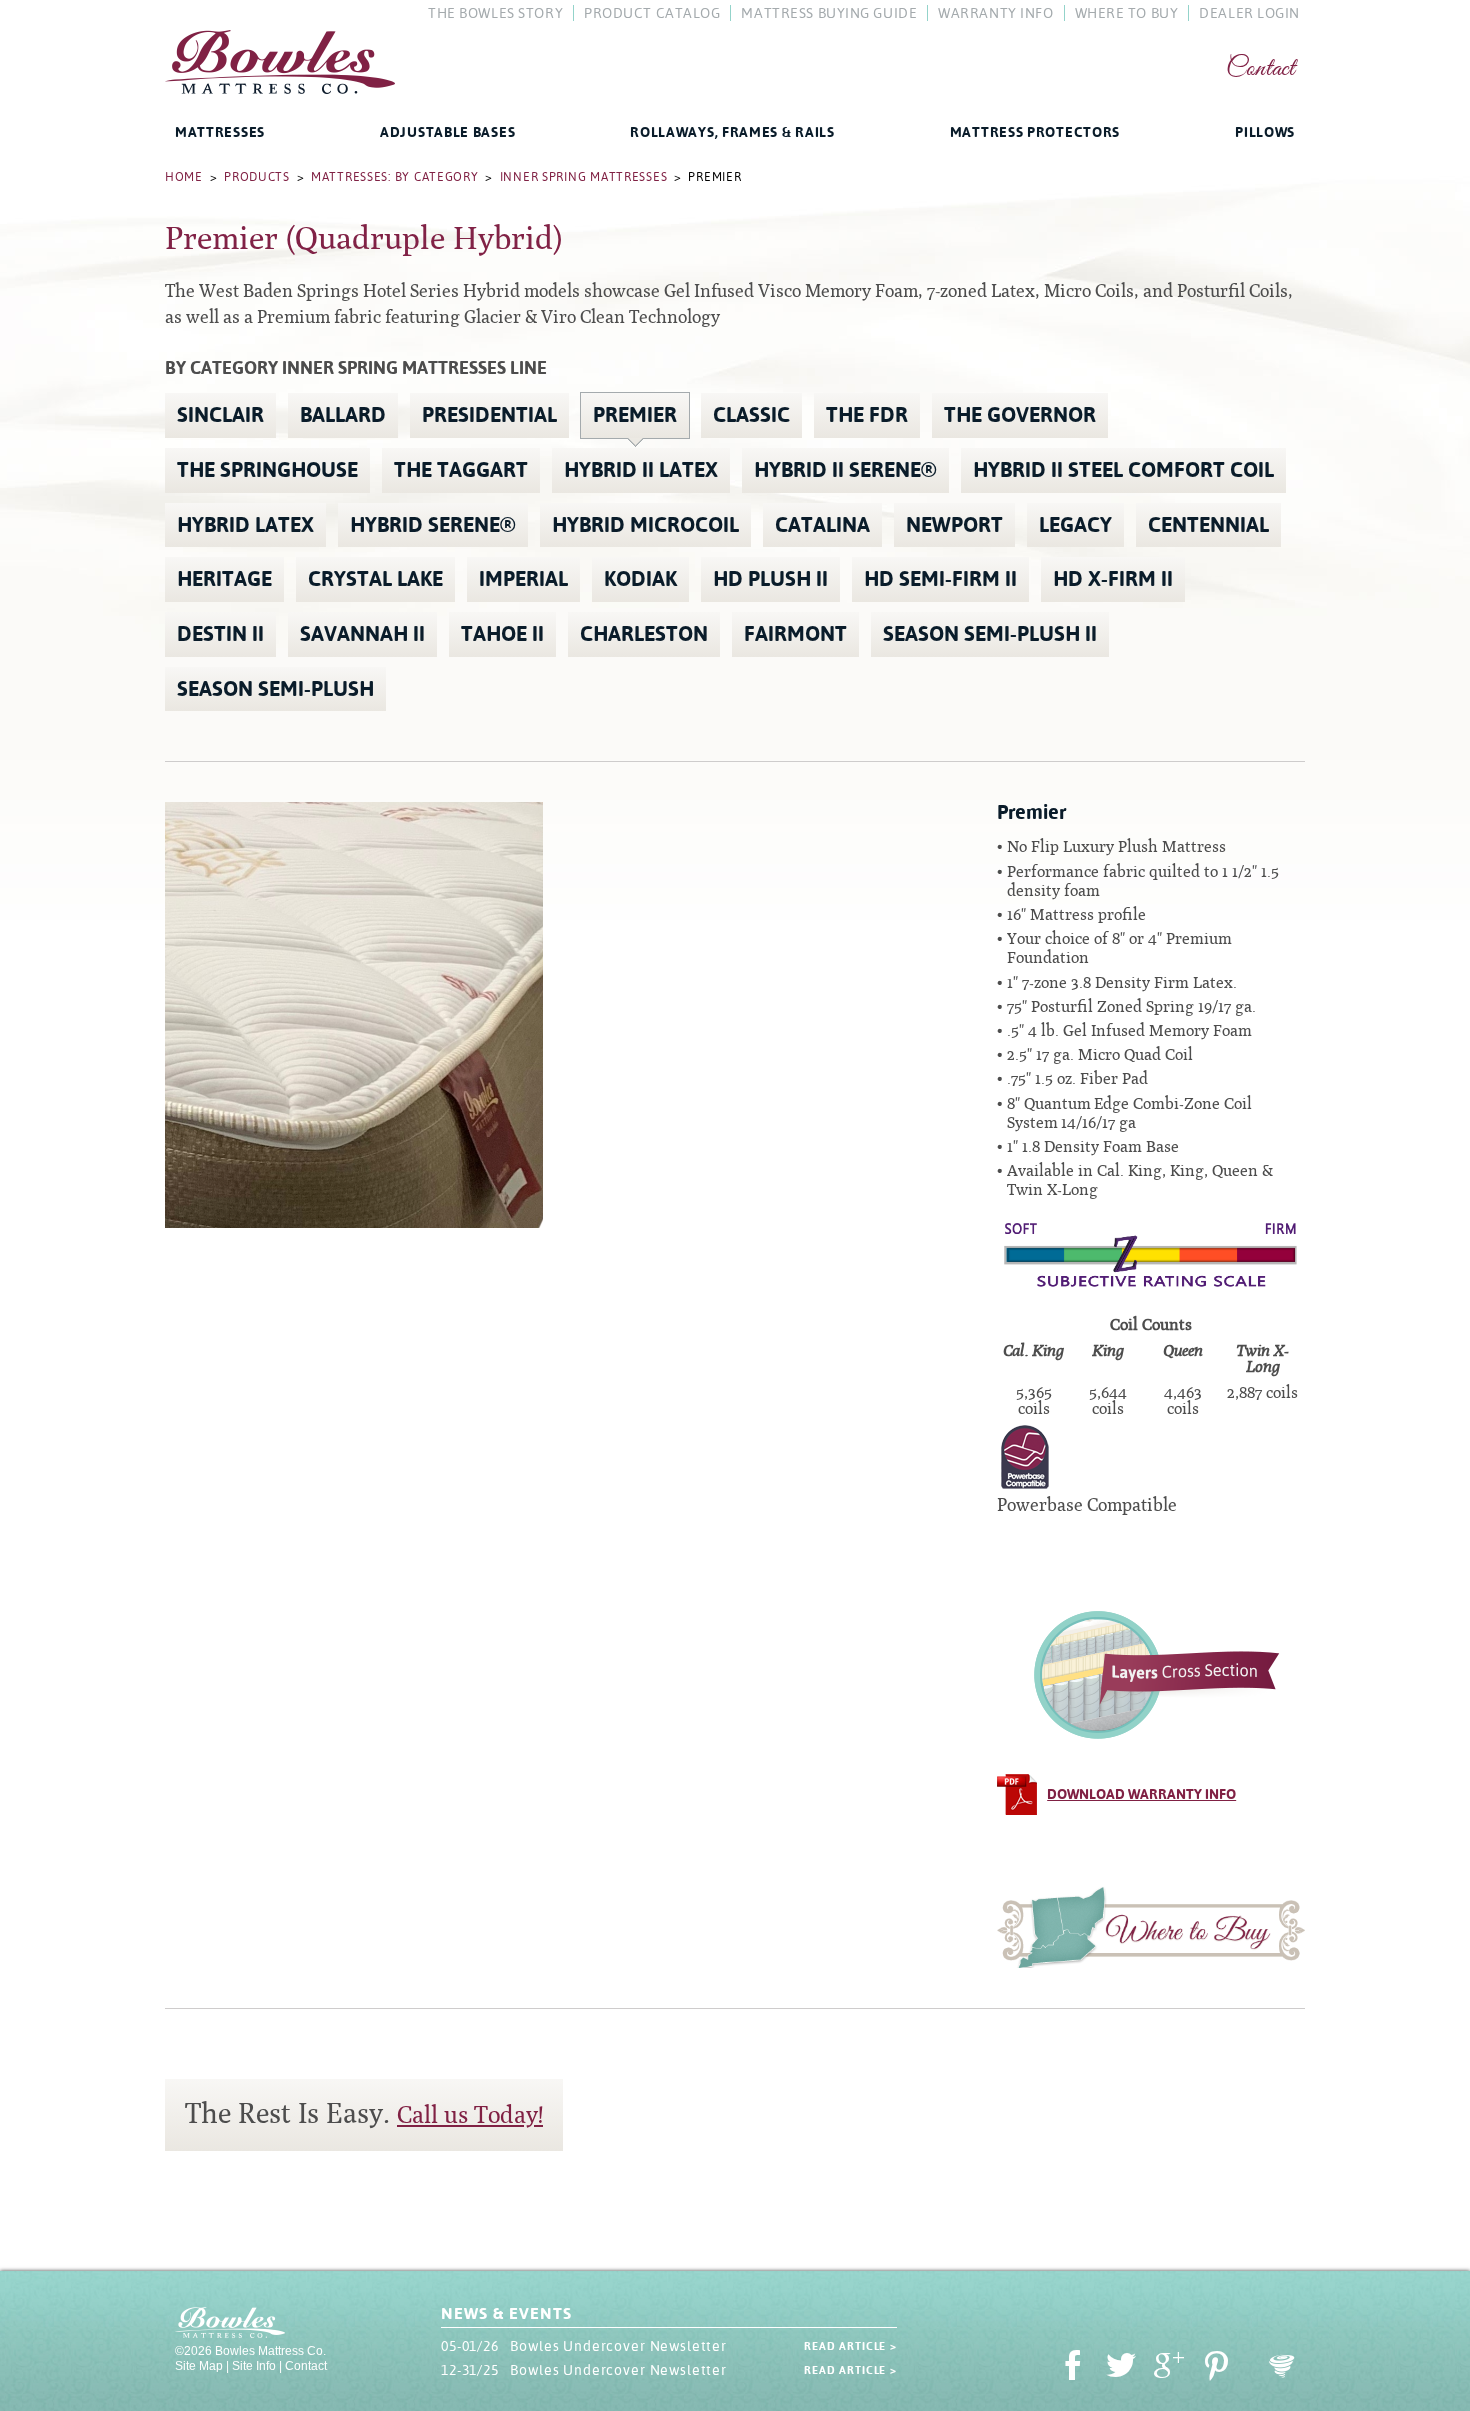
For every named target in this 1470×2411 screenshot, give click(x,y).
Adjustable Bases (447, 132)
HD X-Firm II (1113, 579)
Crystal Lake (375, 579)
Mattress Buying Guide (829, 13)
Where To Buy (1127, 13)
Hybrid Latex (245, 525)
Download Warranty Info (1141, 1794)
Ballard (343, 415)
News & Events (506, 2313)
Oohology (1282, 2366)
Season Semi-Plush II (990, 634)
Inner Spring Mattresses (584, 177)
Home (184, 177)
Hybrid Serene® (433, 525)
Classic (751, 415)
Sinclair (220, 415)
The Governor (1020, 415)
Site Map (199, 2366)
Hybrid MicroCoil (645, 525)
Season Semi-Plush (275, 689)
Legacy (1075, 525)
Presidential (489, 415)
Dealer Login (1249, 13)
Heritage (224, 579)
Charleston (644, 634)
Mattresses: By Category (395, 177)
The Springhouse (267, 470)
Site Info (254, 2366)
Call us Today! (470, 2115)
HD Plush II (770, 579)
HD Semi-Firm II (940, 579)
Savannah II (362, 634)
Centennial (1208, 525)
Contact (1260, 69)
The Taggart (461, 470)
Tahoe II (502, 634)
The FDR (867, 415)
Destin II (220, 634)
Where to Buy (1151, 1926)
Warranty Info (995, 13)
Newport (954, 525)
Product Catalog (652, 13)
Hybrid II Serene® (845, 470)
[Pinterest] (1216, 2368)
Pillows (1265, 132)
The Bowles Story (495, 13)
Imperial (523, 579)
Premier (635, 415)
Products (257, 177)
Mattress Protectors (1035, 132)
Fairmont (795, 634)
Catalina (822, 525)
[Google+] (1169, 2368)
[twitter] (1121, 2368)
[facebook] (1073, 2368)
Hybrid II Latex (641, 470)
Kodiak (640, 579)
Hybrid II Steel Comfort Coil (1123, 470)
